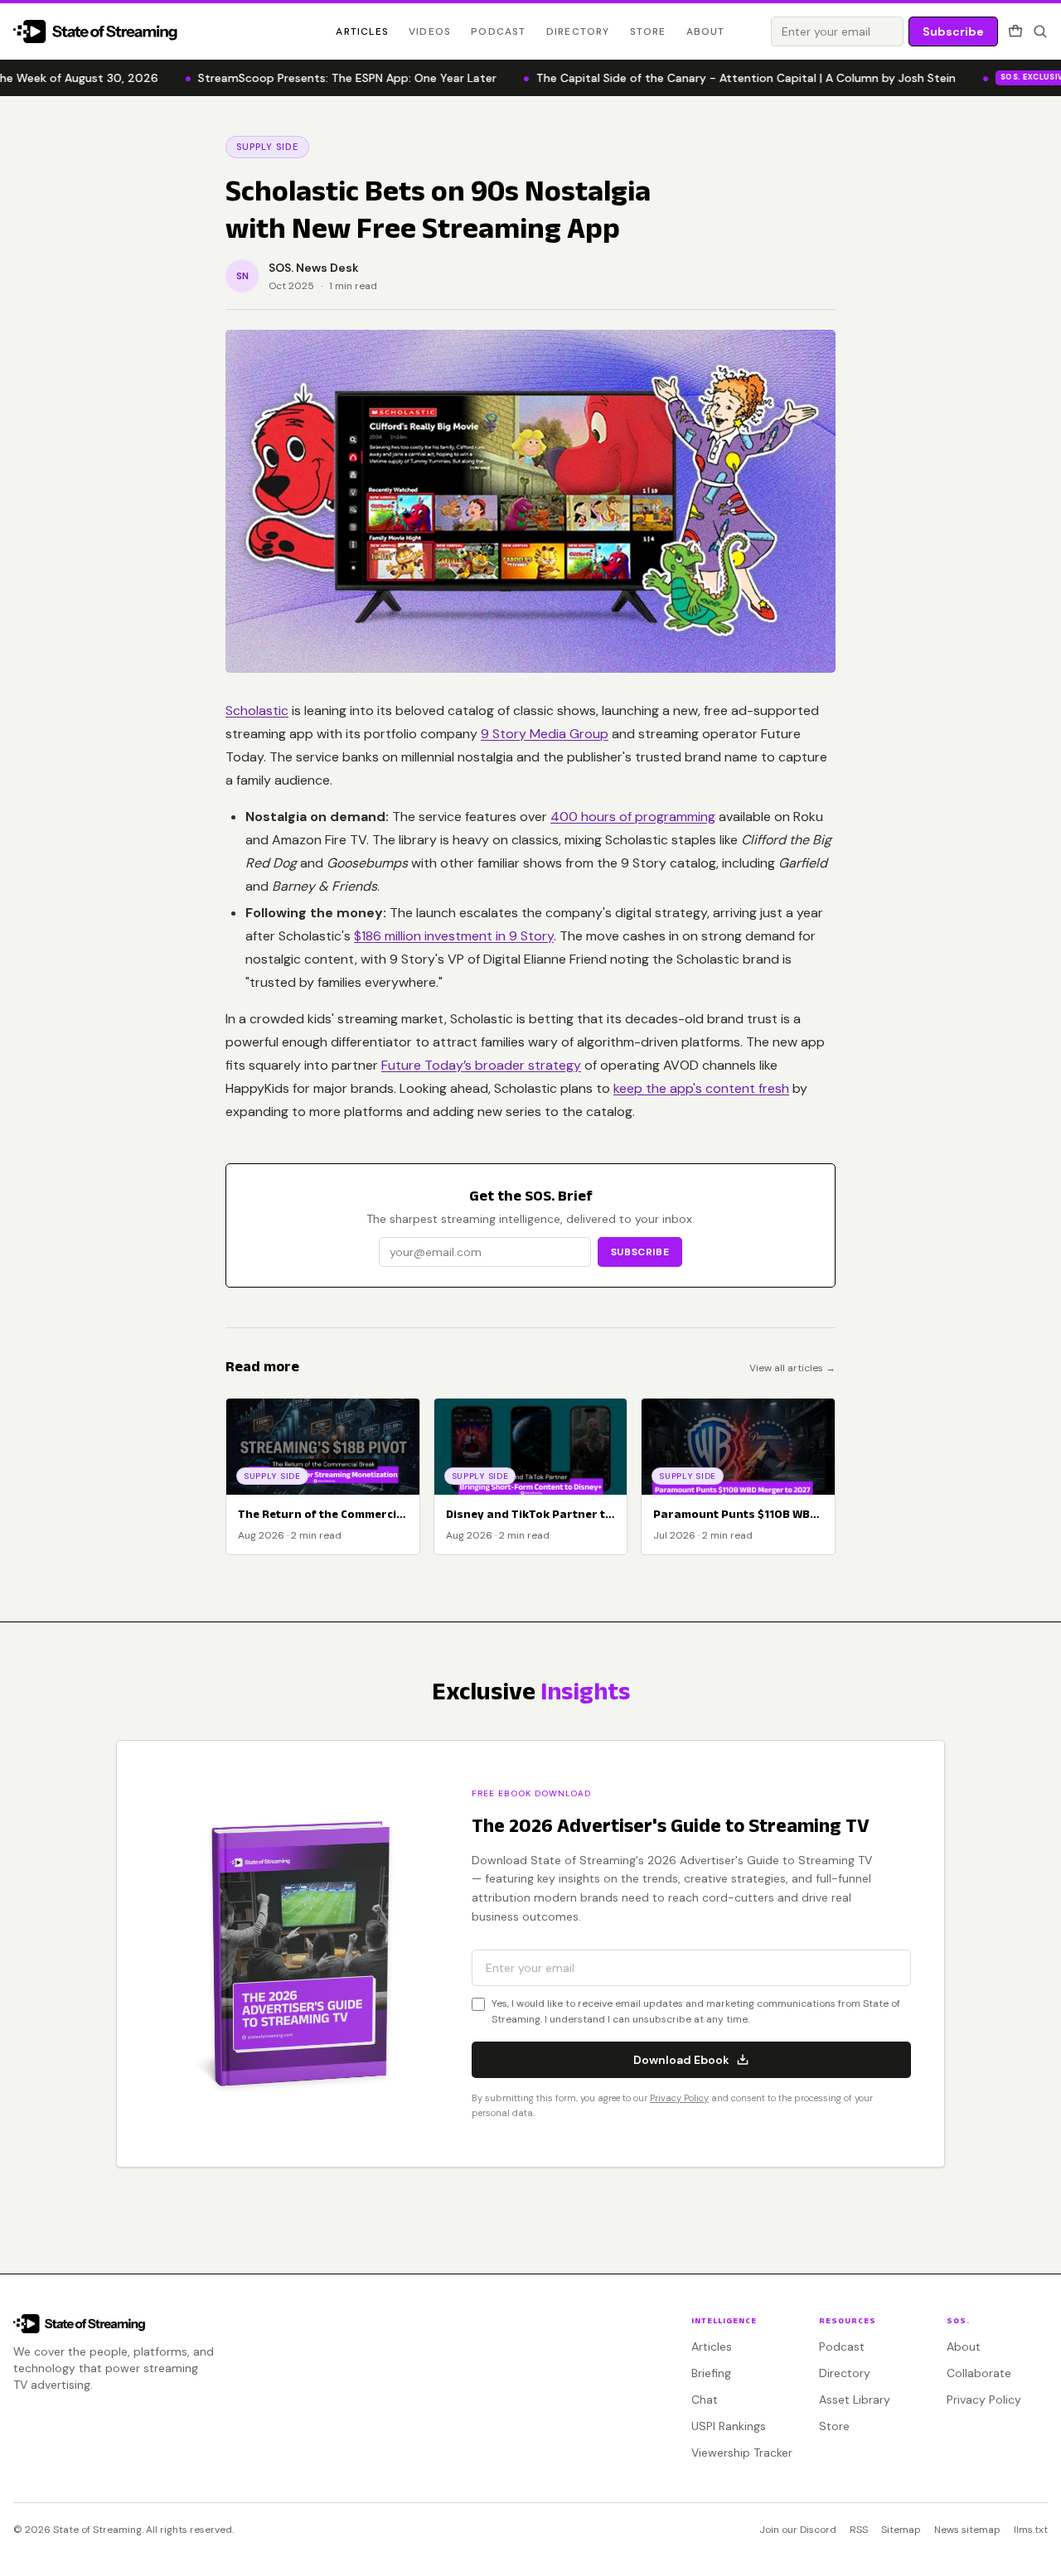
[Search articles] (1040, 31)
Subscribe (953, 31)
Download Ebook (681, 2060)
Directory (578, 31)
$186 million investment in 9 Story (454, 936)
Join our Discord (798, 2530)
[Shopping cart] (1015, 31)
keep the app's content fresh (701, 1088)
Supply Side (267, 147)
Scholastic (257, 710)
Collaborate (979, 2373)
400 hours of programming (633, 817)
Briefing (711, 2373)
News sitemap (967, 2530)
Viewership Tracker (742, 2453)
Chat (705, 2400)
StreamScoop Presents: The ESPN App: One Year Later (316, 78)
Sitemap (901, 2530)
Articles (362, 31)
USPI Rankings (729, 2426)
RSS (859, 2530)
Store (648, 31)
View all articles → (792, 1368)
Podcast (498, 31)
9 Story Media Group (545, 734)
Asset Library (855, 2400)
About (706, 31)
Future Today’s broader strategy (481, 1065)
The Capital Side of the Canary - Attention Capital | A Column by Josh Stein (715, 78)
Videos (430, 31)
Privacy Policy (679, 2098)
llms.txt (1031, 2530)
